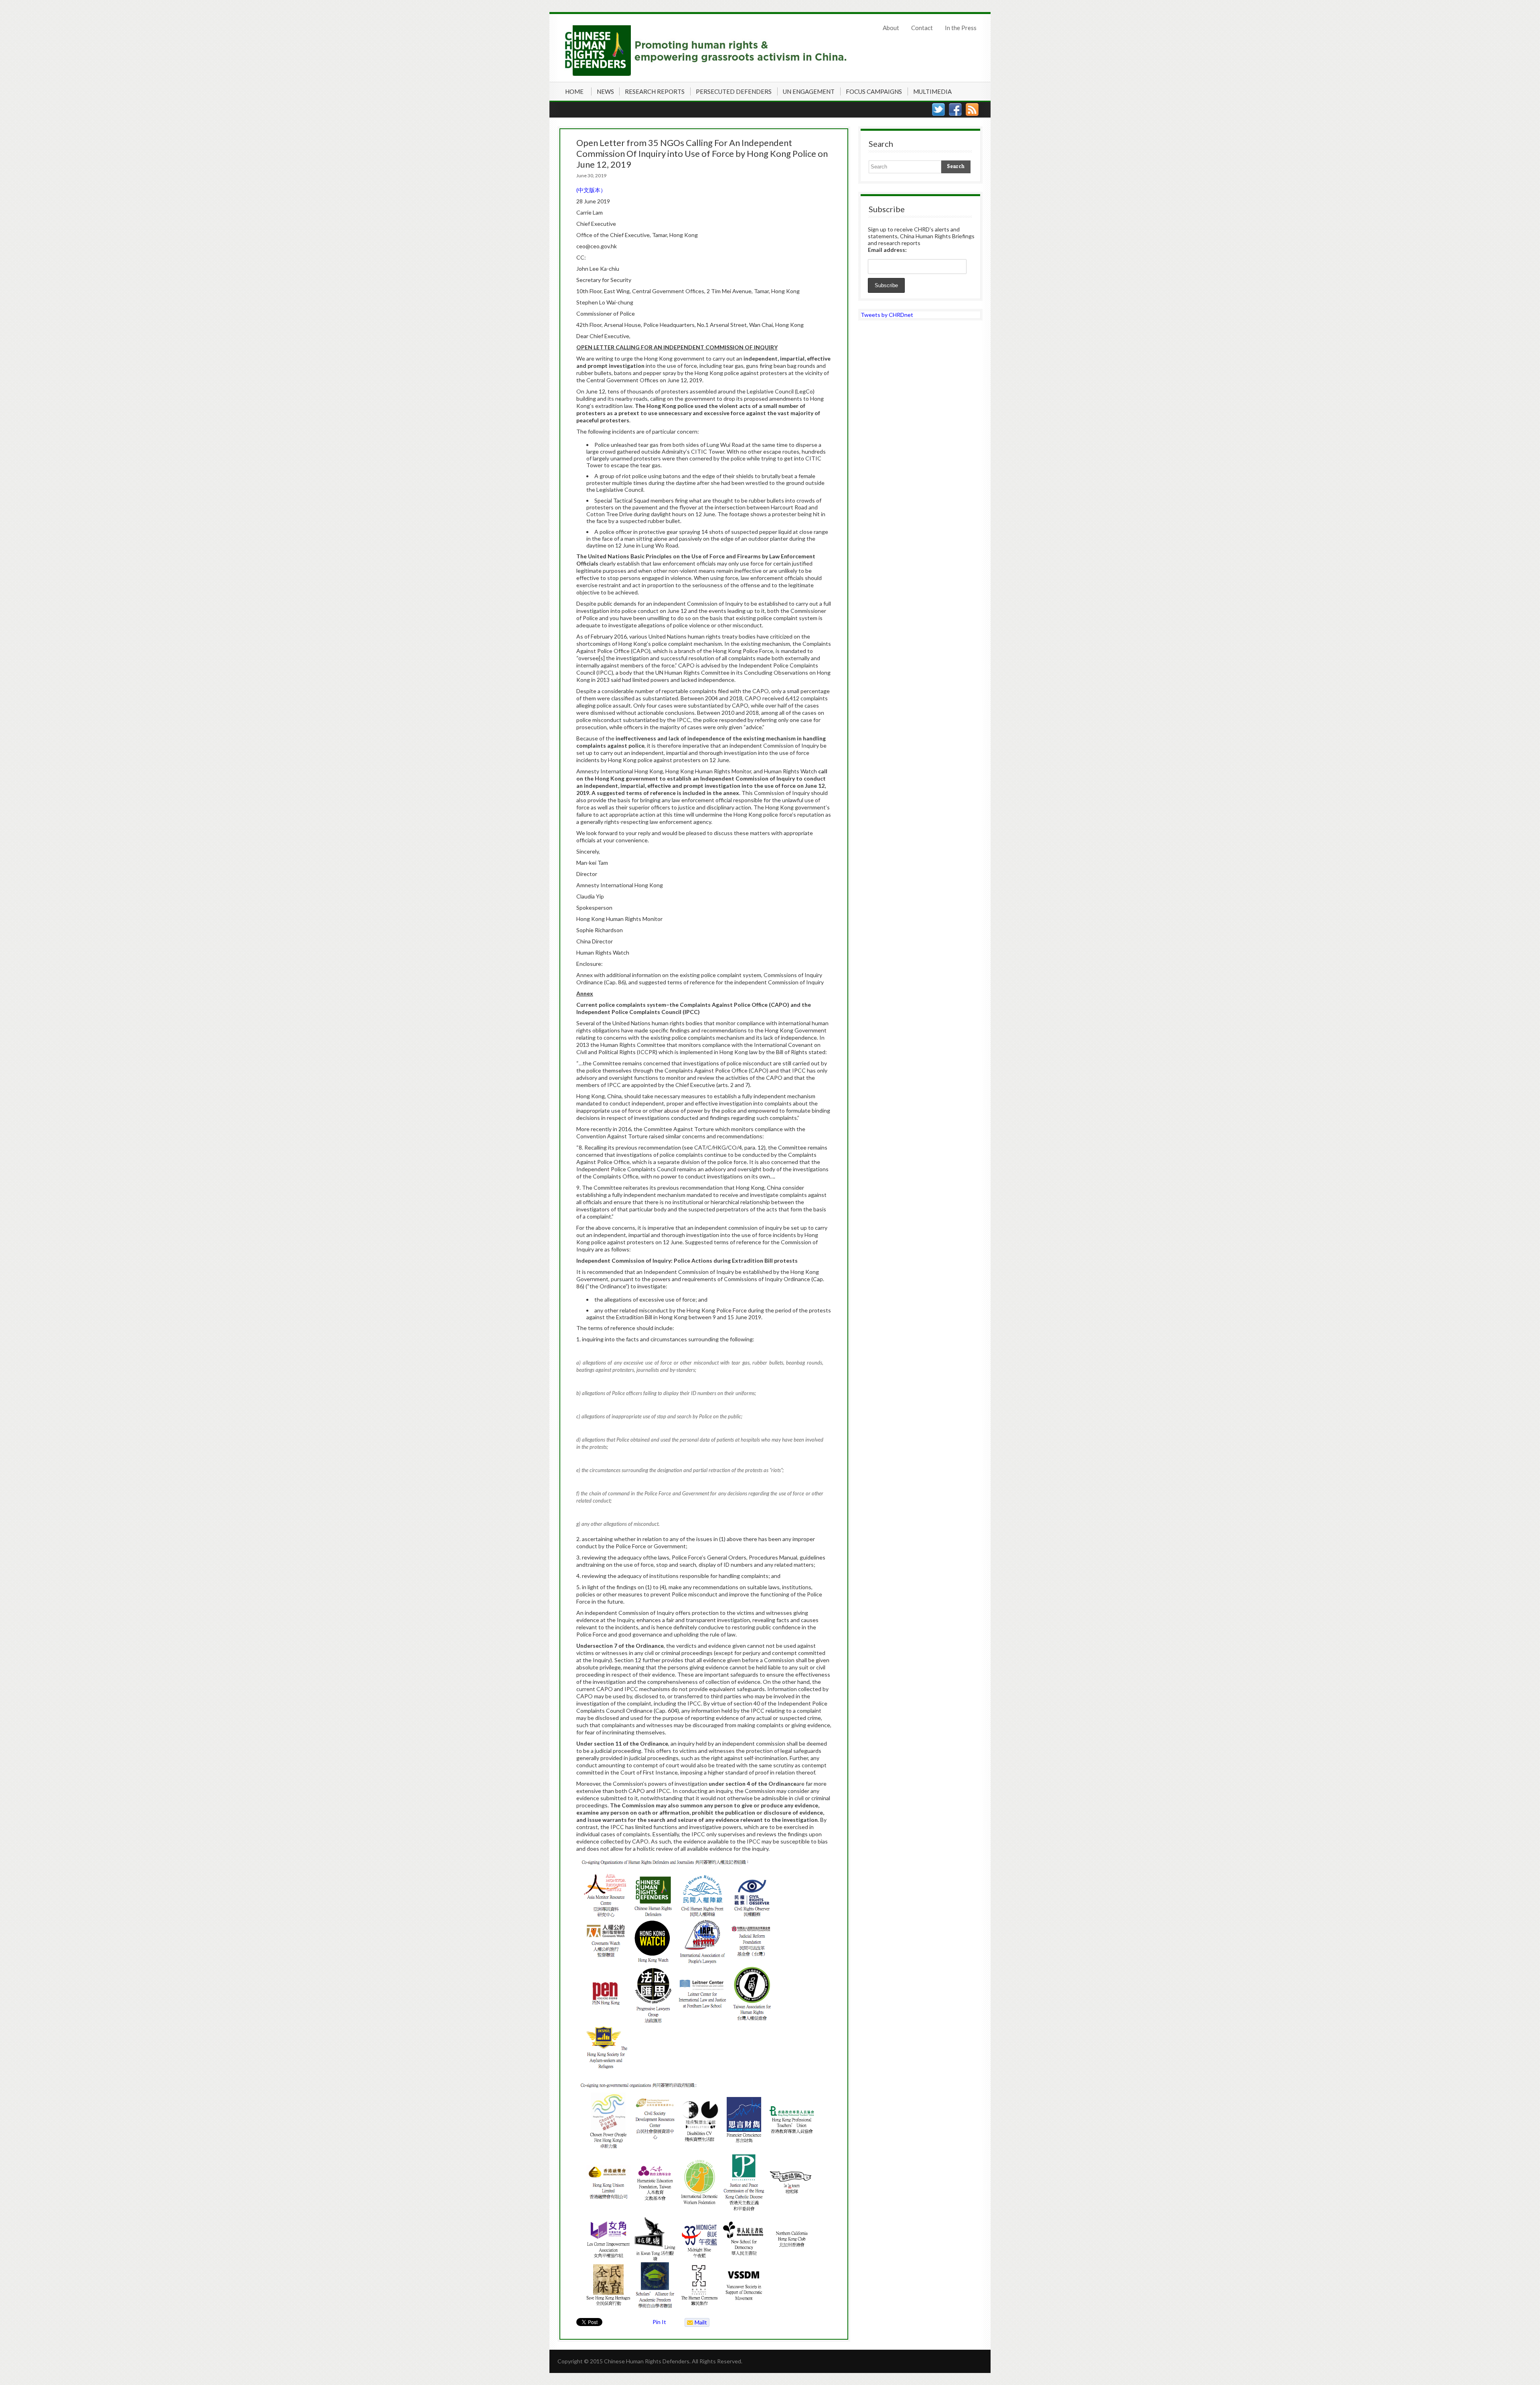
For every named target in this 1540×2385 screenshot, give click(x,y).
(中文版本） (591, 190)
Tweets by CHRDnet (887, 315)
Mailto (696, 2323)
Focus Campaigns (874, 91)
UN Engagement (809, 91)
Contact (922, 28)
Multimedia (932, 91)
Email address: (887, 250)
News (605, 91)
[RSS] (972, 110)
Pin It (659, 2322)
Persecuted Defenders (734, 91)
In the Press (961, 28)
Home (574, 91)
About (891, 28)
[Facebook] (955, 110)
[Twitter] (938, 110)
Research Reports (655, 91)
